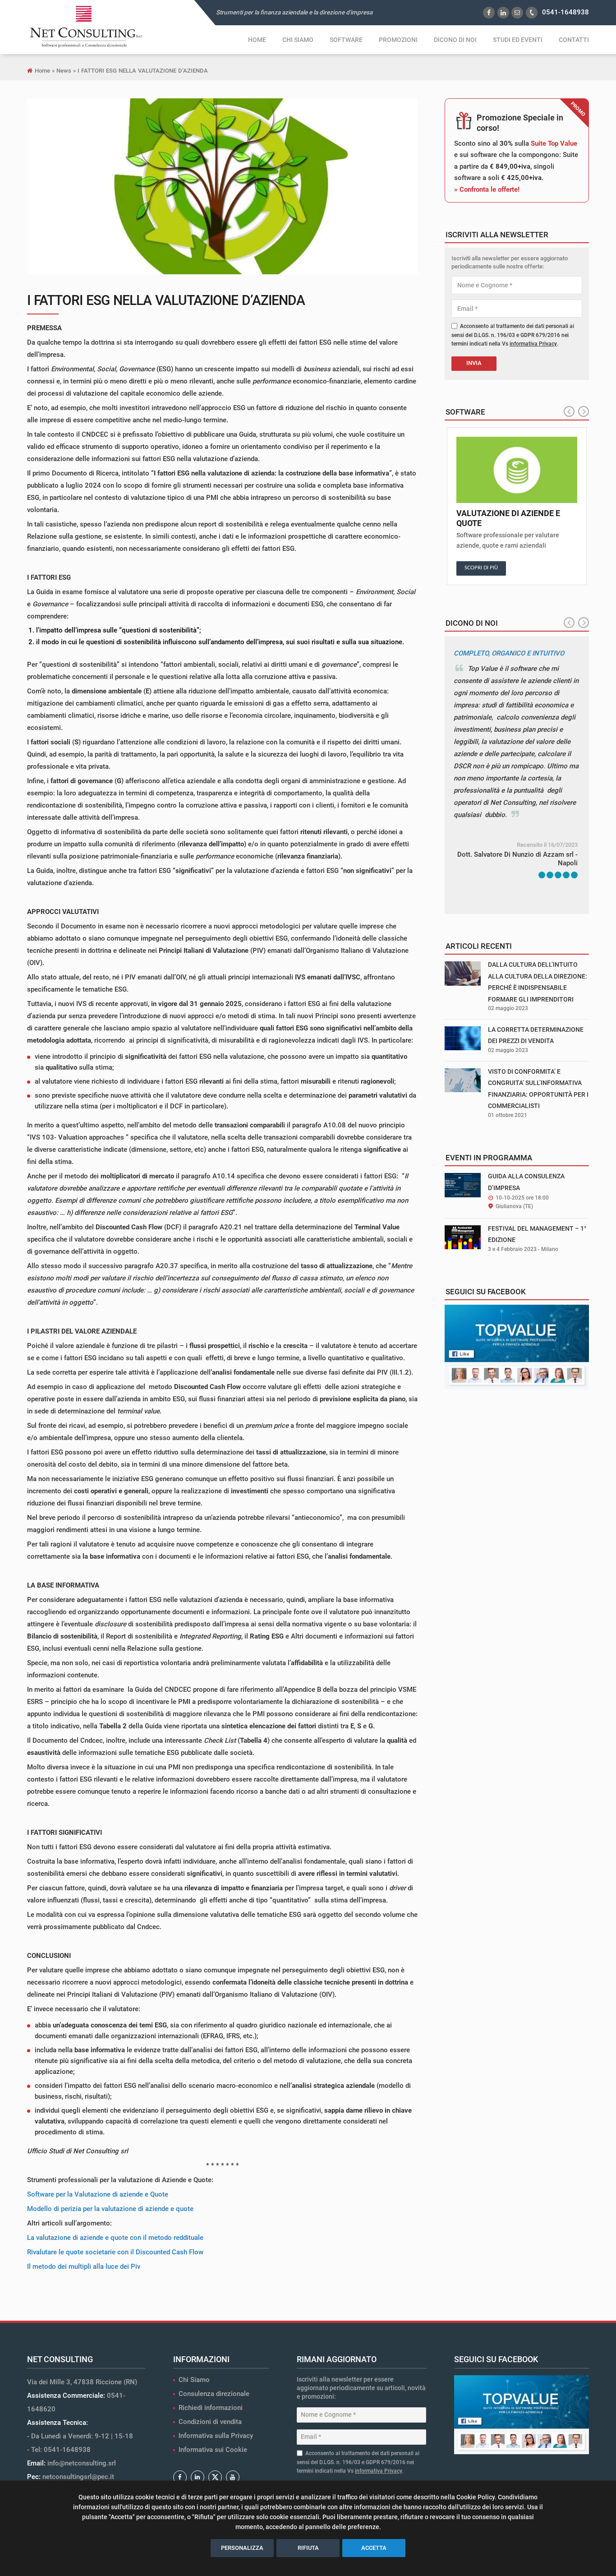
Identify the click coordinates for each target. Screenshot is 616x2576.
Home (257, 40)
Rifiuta (308, 2548)
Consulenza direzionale (214, 2394)
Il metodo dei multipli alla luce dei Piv (84, 2267)
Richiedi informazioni (211, 2408)
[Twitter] (215, 2477)
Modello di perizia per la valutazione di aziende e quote (110, 2209)
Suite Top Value (554, 143)
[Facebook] (180, 2477)
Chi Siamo (194, 2380)
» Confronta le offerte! (487, 189)
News (64, 71)
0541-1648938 (565, 12)
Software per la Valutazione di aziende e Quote (98, 2194)
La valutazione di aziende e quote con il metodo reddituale (115, 2238)
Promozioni (398, 40)
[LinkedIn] (198, 2477)
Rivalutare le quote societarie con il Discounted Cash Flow (115, 2252)
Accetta (374, 2548)
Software (346, 40)
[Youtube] (233, 2477)
